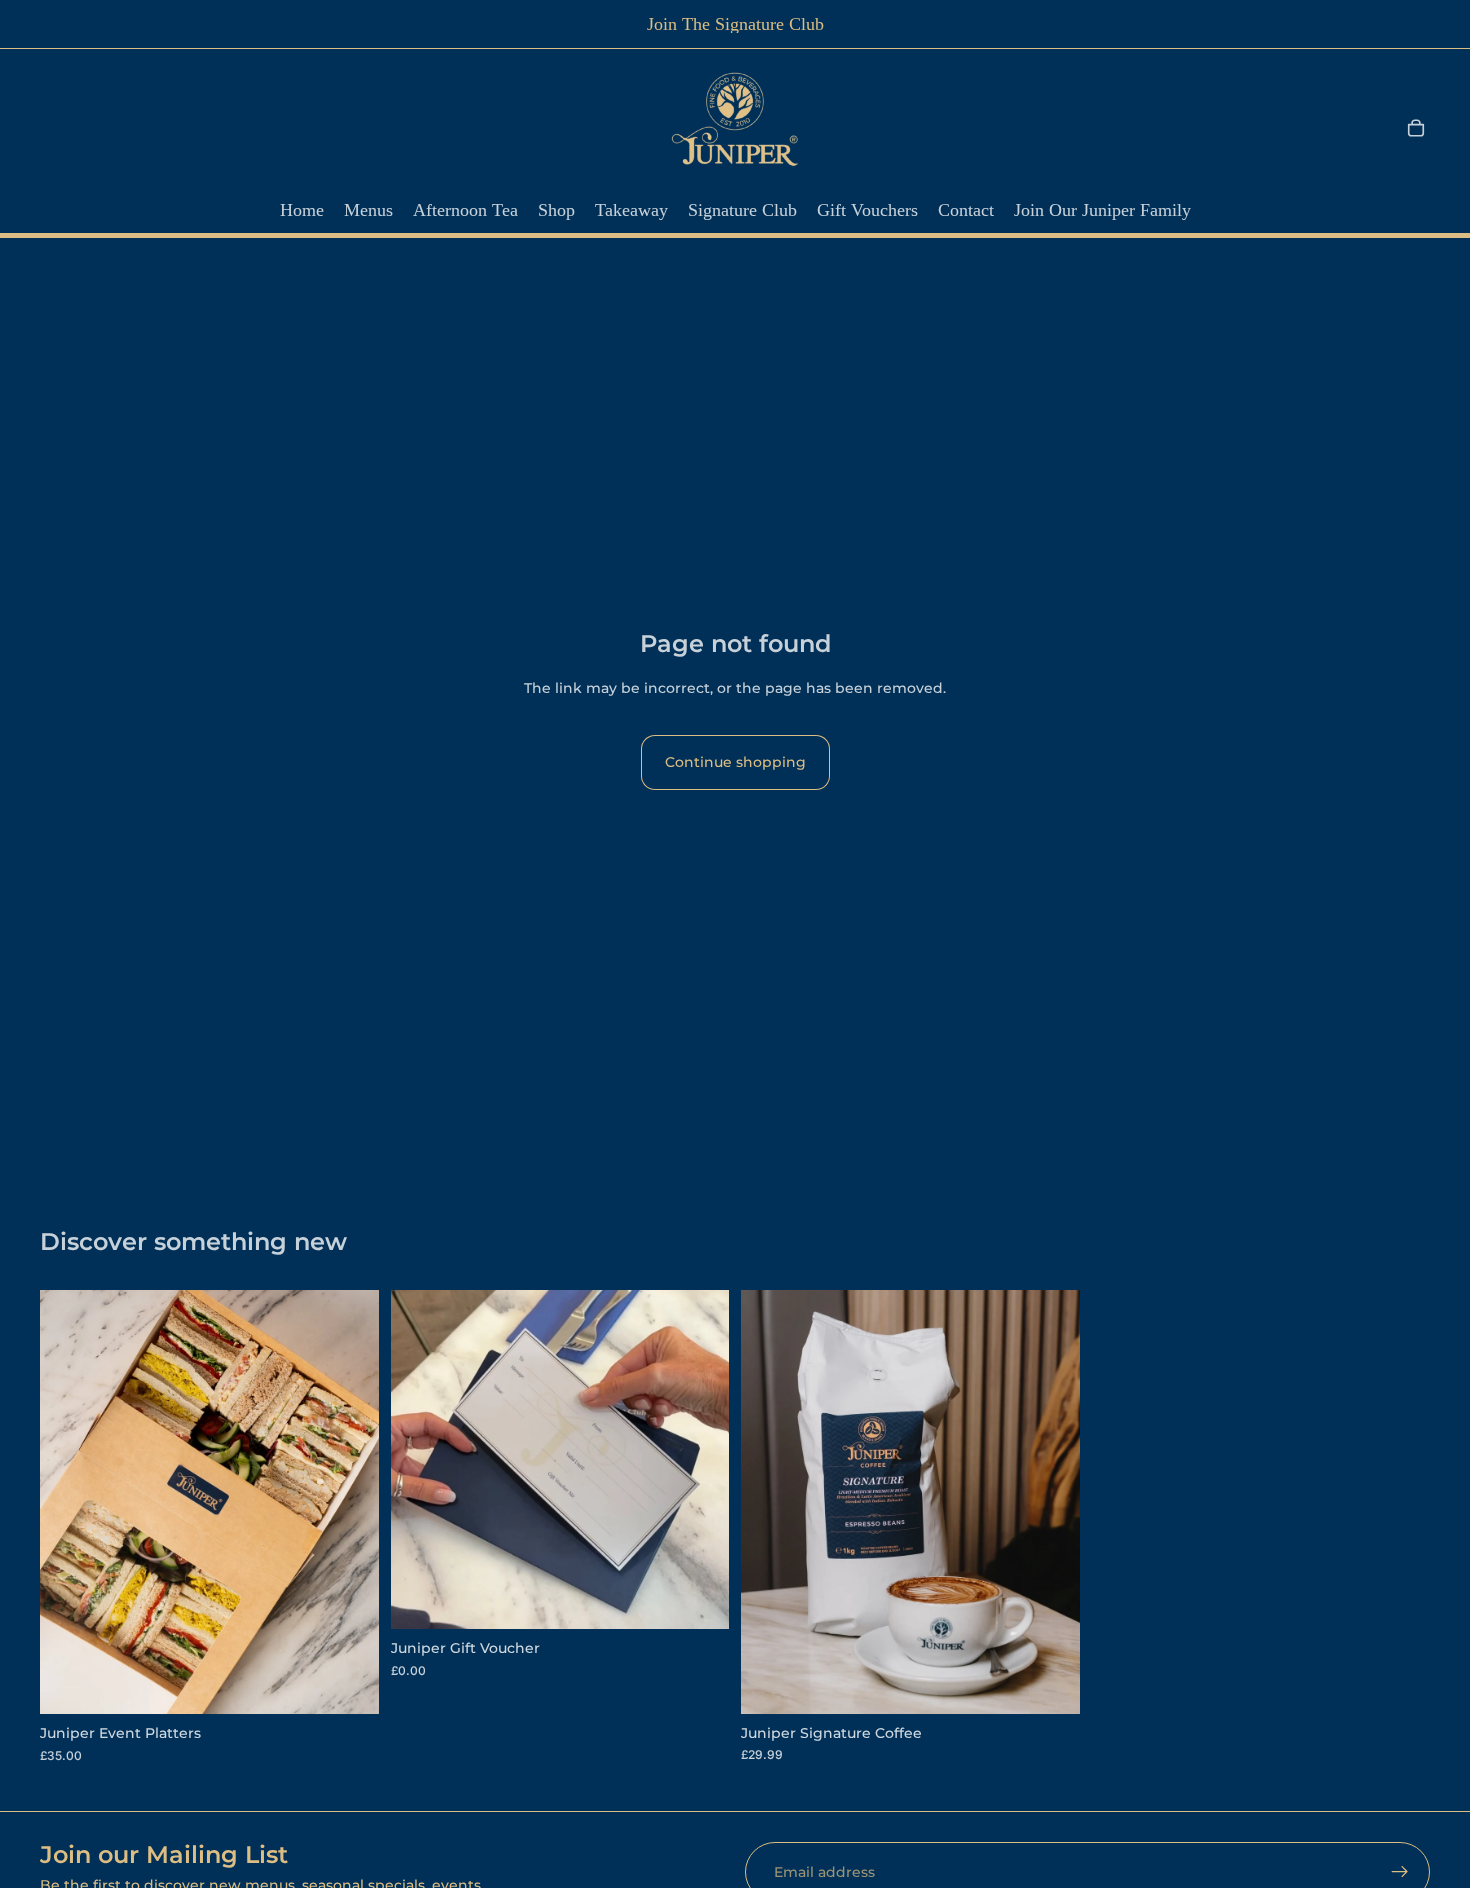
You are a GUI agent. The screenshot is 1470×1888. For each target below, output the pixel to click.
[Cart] (1416, 128)
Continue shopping (735, 762)
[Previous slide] (70, 1502)
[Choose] (348, 1683)
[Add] (698, 1598)
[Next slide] (349, 1502)
